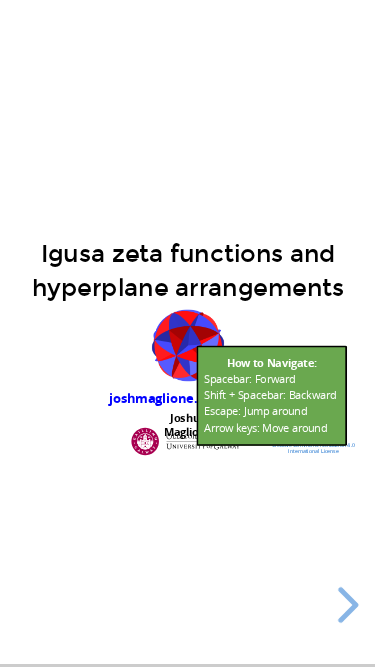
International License (313, 450)
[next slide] (345, 605)
